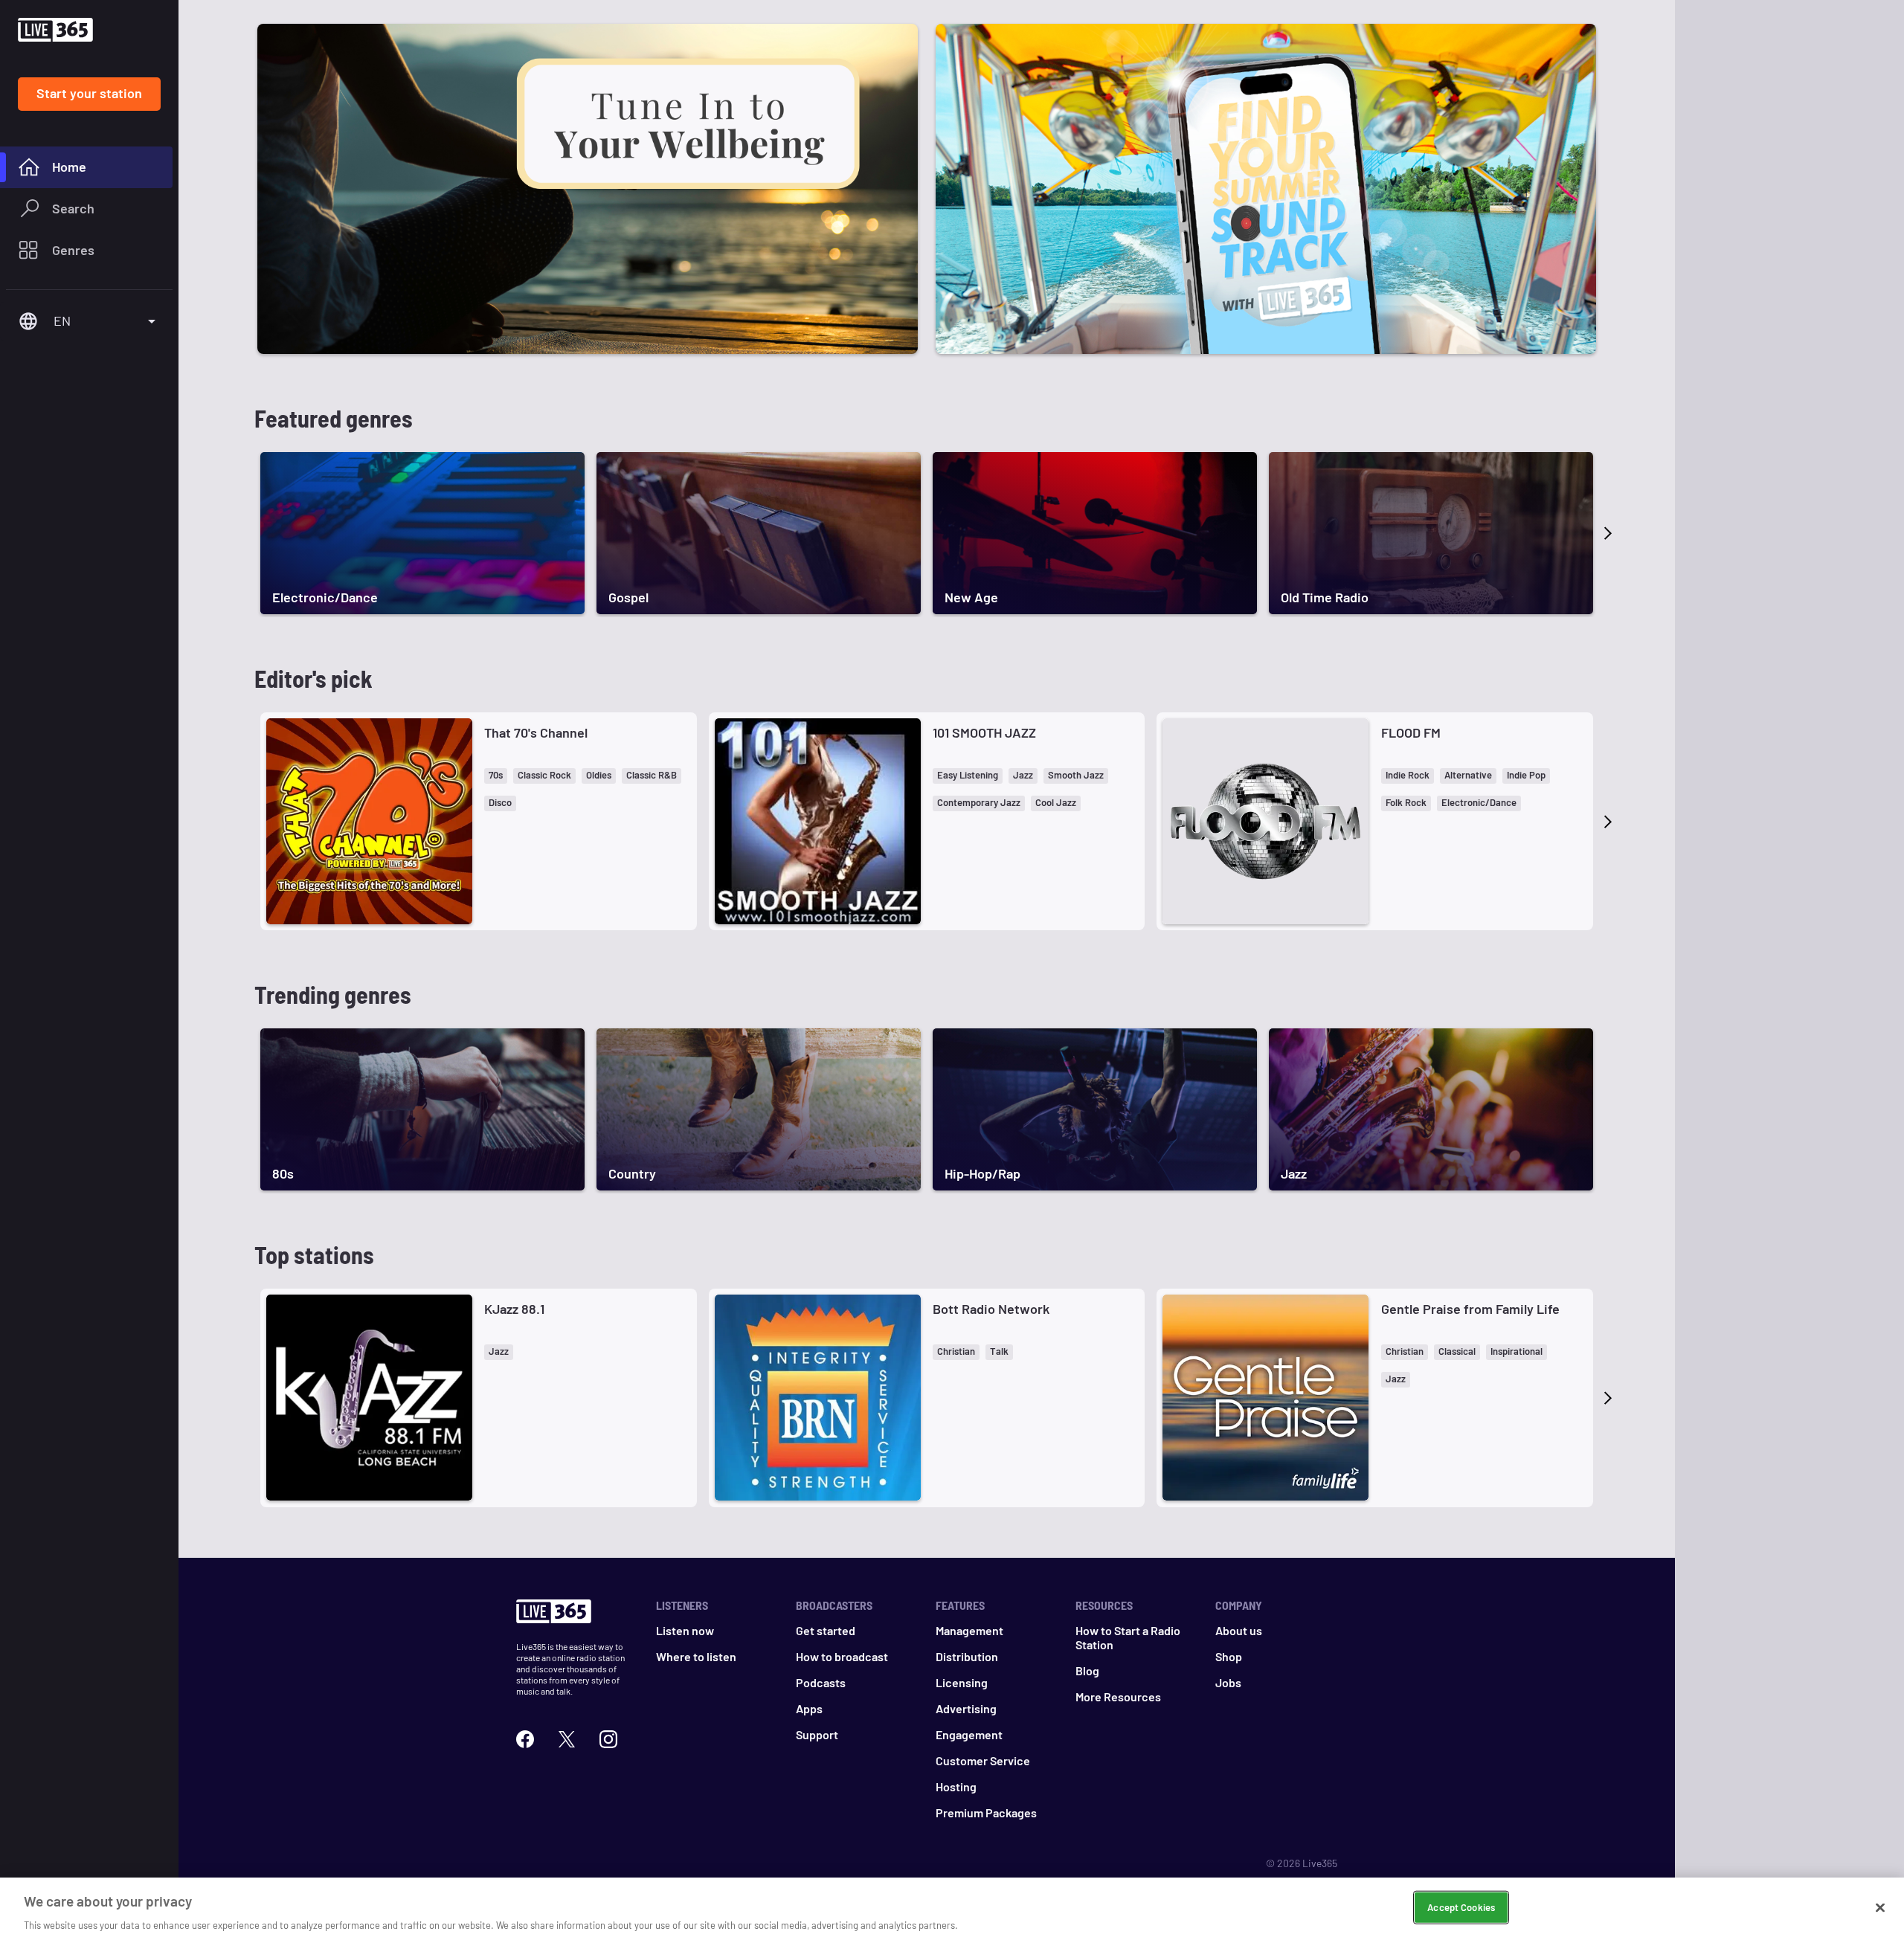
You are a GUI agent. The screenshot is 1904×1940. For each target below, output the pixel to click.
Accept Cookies (1461, 1907)
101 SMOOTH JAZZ (984, 732)
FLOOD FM (1411, 732)
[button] (496, 776)
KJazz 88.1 (514, 1309)
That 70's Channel (536, 732)
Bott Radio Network (991, 1309)
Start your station (89, 93)
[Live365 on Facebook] (525, 1737)
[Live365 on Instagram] (608, 1737)
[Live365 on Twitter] (567, 1737)
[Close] (1880, 1907)
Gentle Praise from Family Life (1470, 1309)
